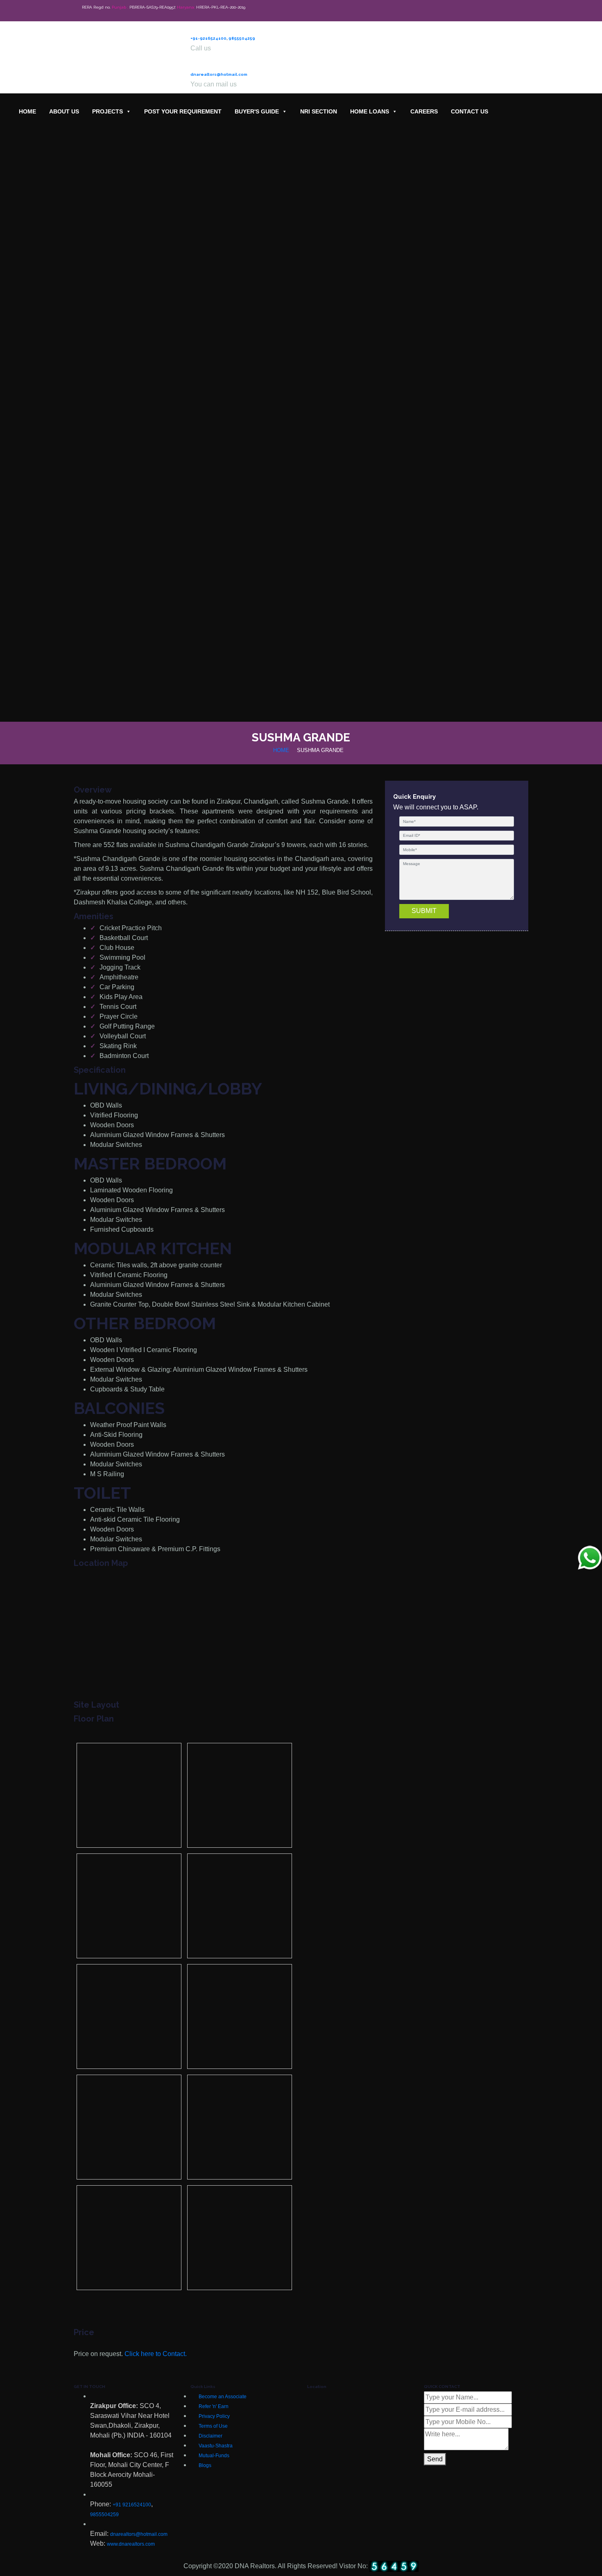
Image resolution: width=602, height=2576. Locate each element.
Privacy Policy (214, 2416)
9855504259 (242, 38)
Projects (107, 111)
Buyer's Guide (257, 111)
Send (435, 2459)
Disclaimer (210, 2436)
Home (27, 111)
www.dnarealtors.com (131, 2544)
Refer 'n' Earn (214, 2406)
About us (64, 111)
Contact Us (470, 111)
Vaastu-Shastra (216, 2446)
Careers (424, 111)
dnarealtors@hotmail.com (219, 74)
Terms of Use (213, 2426)
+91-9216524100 (208, 38)
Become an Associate (223, 2397)
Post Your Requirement (183, 111)
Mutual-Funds (214, 2456)
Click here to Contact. (156, 2354)
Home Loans (370, 111)
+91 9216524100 (132, 2505)
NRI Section (319, 111)
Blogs (205, 2465)
